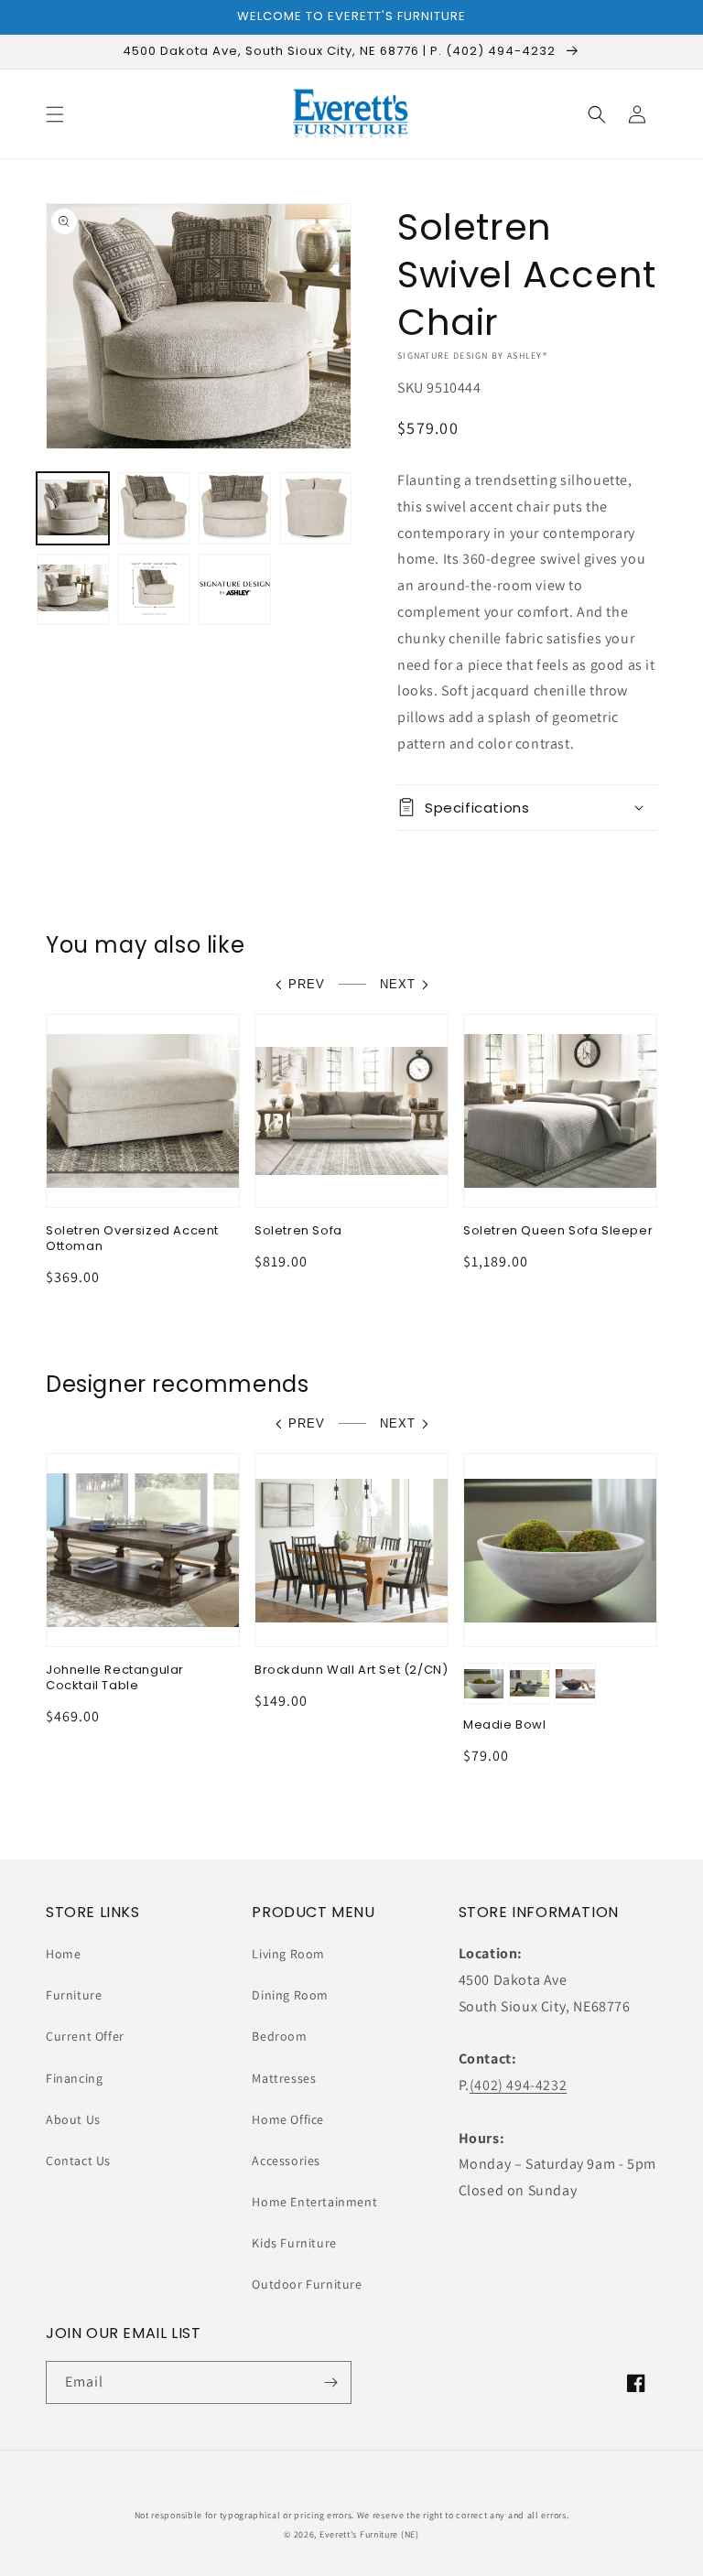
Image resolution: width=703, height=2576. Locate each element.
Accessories (286, 2161)
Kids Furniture (294, 2243)
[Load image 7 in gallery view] (235, 590)
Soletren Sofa (298, 1231)
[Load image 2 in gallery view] (154, 508)
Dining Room (290, 1995)
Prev (307, 984)
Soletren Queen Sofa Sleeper (558, 1231)
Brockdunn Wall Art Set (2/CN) (351, 1671)
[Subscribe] (330, 2382)
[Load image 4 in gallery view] (316, 508)
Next (398, 984)
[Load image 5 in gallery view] (73, 590)
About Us (73, 2119)
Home (63, 1954)
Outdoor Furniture (307, 2284)
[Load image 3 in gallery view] (235, 508)
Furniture (74, 1995)
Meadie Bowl (505, 1725)
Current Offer (85, 2036)
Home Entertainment (314, 2202)
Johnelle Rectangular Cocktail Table (115, 1678)
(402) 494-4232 (518, 2085)
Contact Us (78, 2161)
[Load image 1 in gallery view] (73, 508)
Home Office (288, 2119)
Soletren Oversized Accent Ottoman (132, 1239)
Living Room (288, 1954)
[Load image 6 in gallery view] (154, 590)
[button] (55, 114)
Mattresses (284, 2078)
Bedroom (279, 2036)
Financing (74, 2078)
